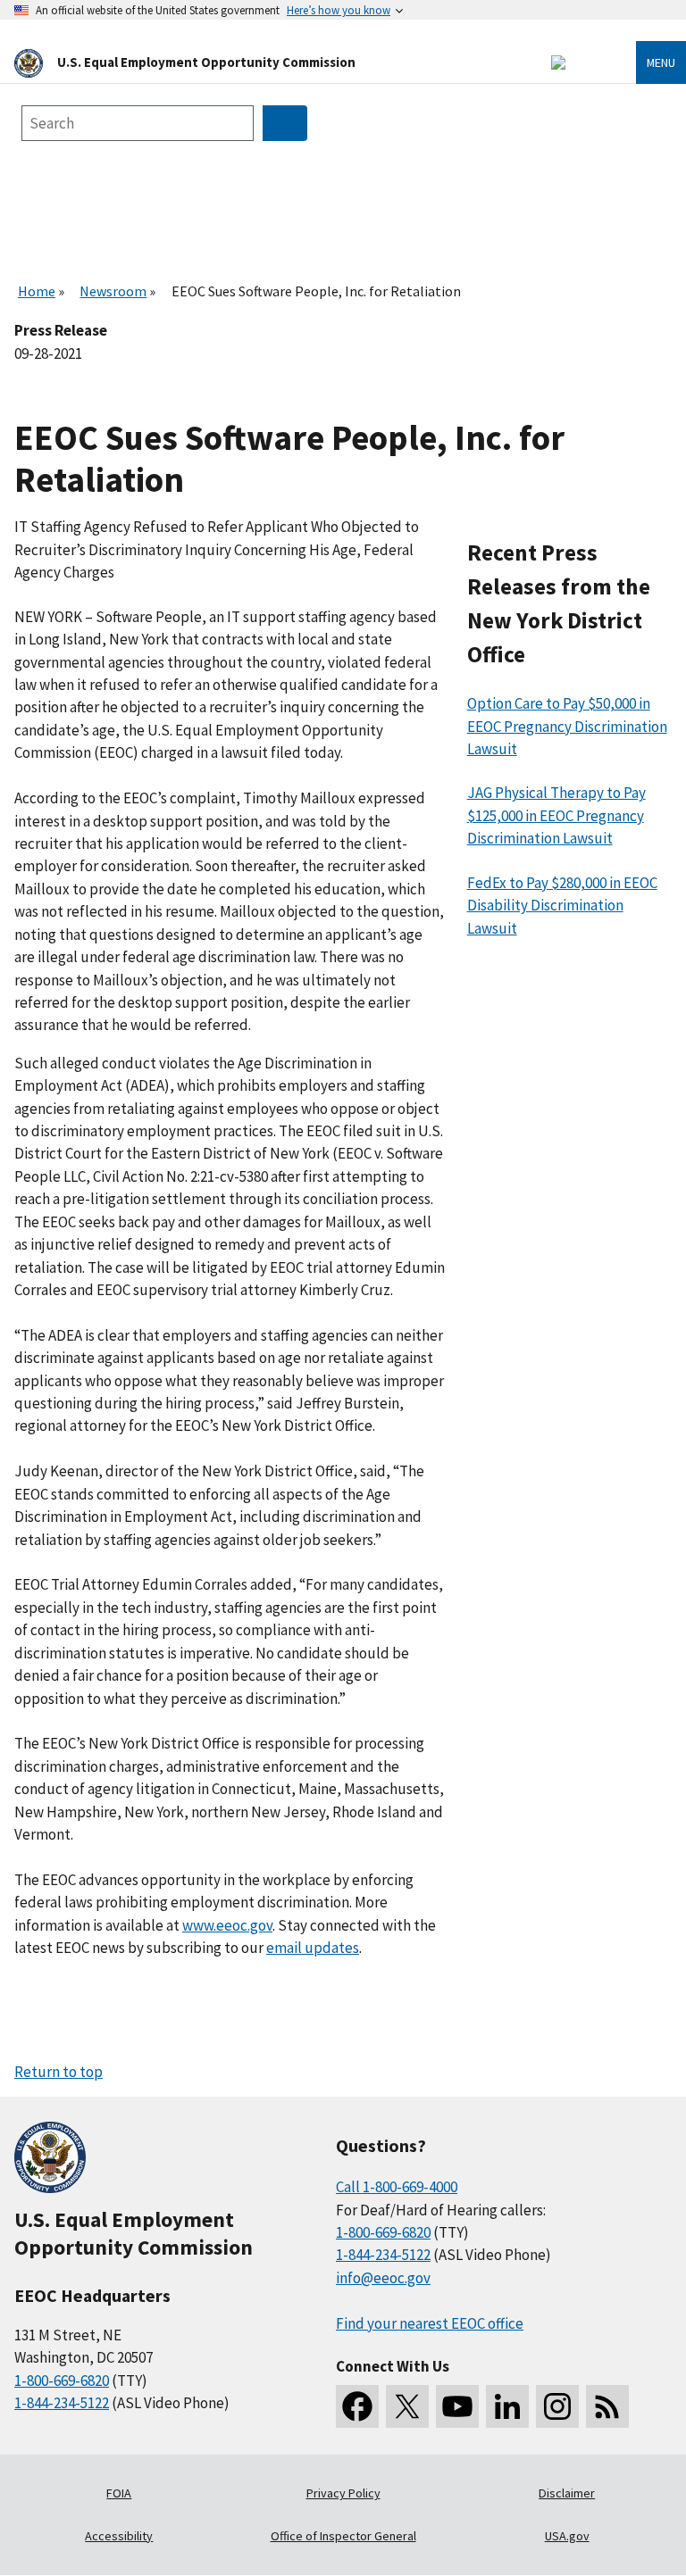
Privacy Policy (343, 2493)
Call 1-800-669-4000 (397, 2187)
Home (37, 291)
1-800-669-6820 (62, 2381)
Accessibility (119, 2536)
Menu (661, 62)
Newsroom (113, 291)
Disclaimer (567, 2493)
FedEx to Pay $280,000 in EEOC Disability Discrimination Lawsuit (562, 906)
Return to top (59, 2072)
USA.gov (567, 2536)
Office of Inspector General (343, 2536)
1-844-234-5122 (62, 2403)
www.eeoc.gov (227, 1925)
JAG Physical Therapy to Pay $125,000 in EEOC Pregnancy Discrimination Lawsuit (556, 815)
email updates (313, 1948)
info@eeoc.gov (383, 2278)
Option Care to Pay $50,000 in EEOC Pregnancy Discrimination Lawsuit (567, 726)
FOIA (119, 2493)
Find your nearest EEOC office (430, 2323)
